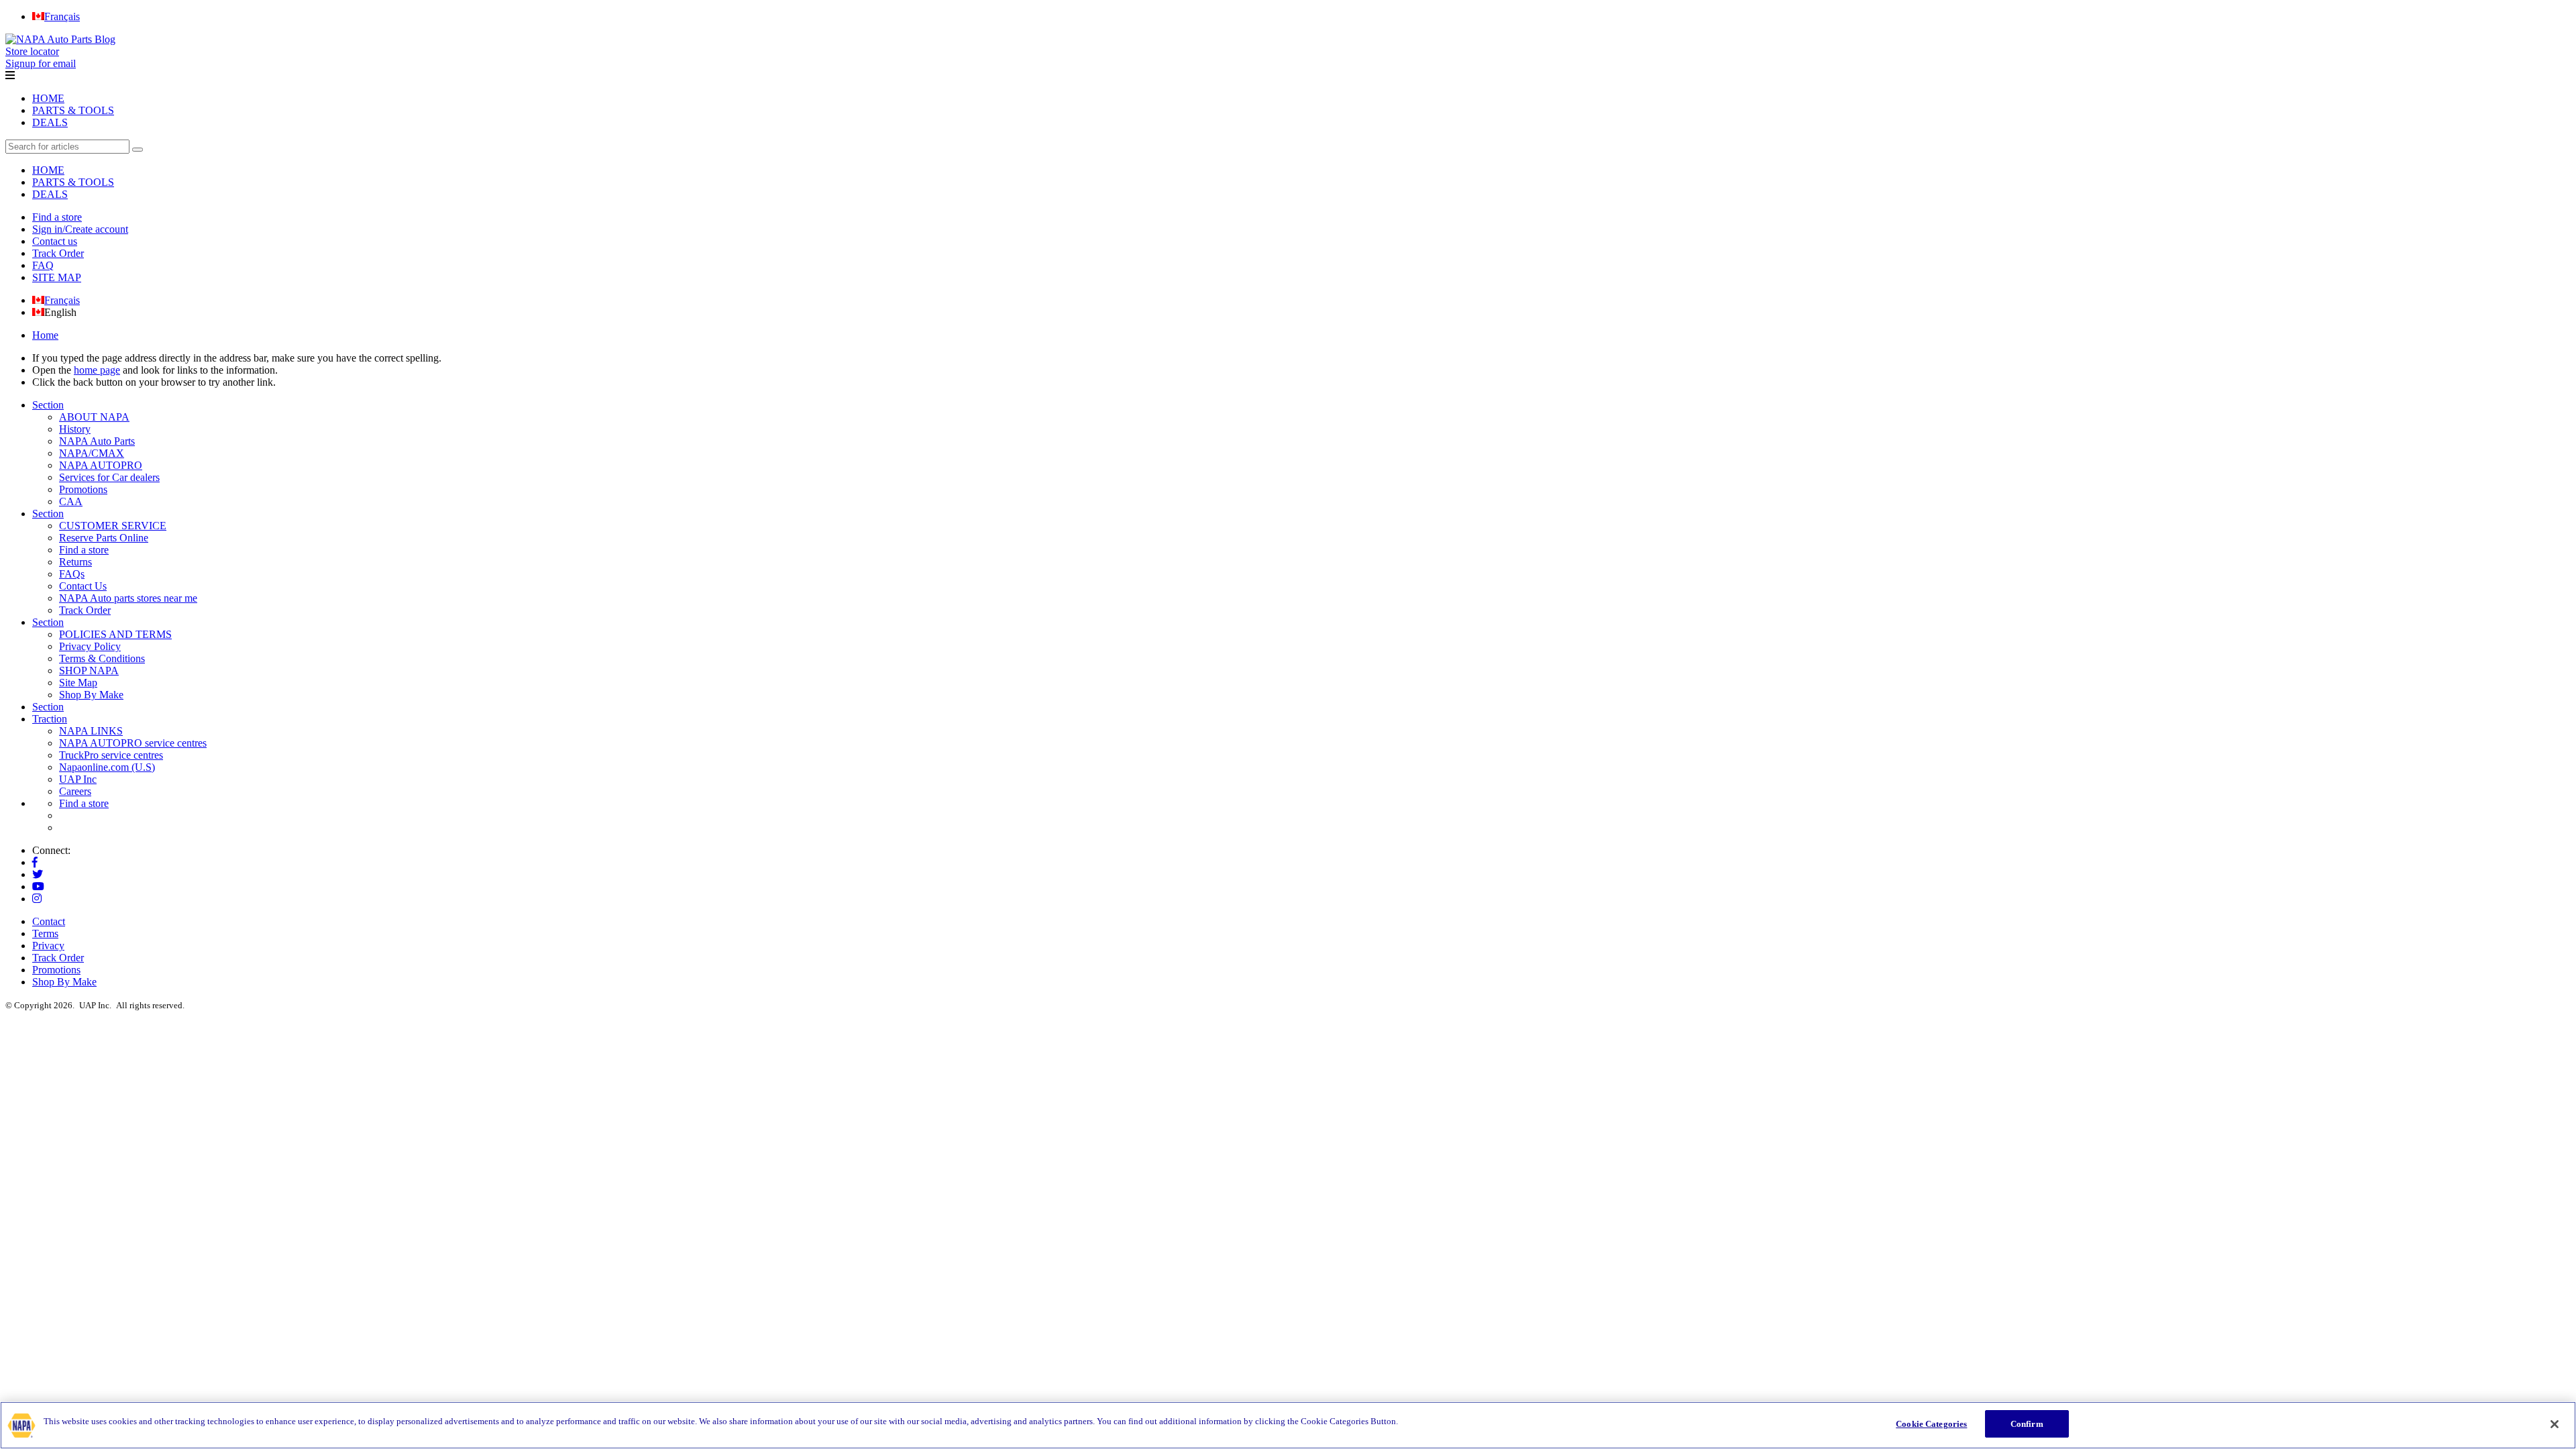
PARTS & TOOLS (73, 110)
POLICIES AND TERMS (115, 634)
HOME (48, 98)
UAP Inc (78, 779)
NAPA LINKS (91, 731)
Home (45, 335)
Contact (49, 921)
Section (48, 405)
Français (62, 300)
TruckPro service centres (111, 755)
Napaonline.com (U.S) (107, 767)
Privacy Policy (90, 646)
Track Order (58, 253)
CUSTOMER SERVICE (113, 526)
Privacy (48, 946)
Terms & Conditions (102, 658)
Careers (75, 791)
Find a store (57, 217)
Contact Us (83, 586)
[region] (1288, 1425)
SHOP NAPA (89, 670)
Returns (75, 562)
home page (97, 370)
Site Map (78, 683)
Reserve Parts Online (104, 538)
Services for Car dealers (109, 477)
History (75, 429)
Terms (45, 933)
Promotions (83, 489)
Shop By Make (91, 695)
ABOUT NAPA (94, 417)
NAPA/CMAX (92, 453)
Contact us (55, 241)
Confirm (2027, 1424)
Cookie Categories (1931, 1424)
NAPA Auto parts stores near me (128, 598)
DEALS (50, 122)
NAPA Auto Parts (97, 441)
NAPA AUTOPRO (101, 465)
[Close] (2555, 1424)
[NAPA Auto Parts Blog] (60, 39)
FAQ (43, 265)
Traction (50, 719)
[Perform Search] (138, 150)
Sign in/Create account (80, 229)
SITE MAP (57, 277)
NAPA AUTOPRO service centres (133, 743)
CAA (71, 501)
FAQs (72, 574)
